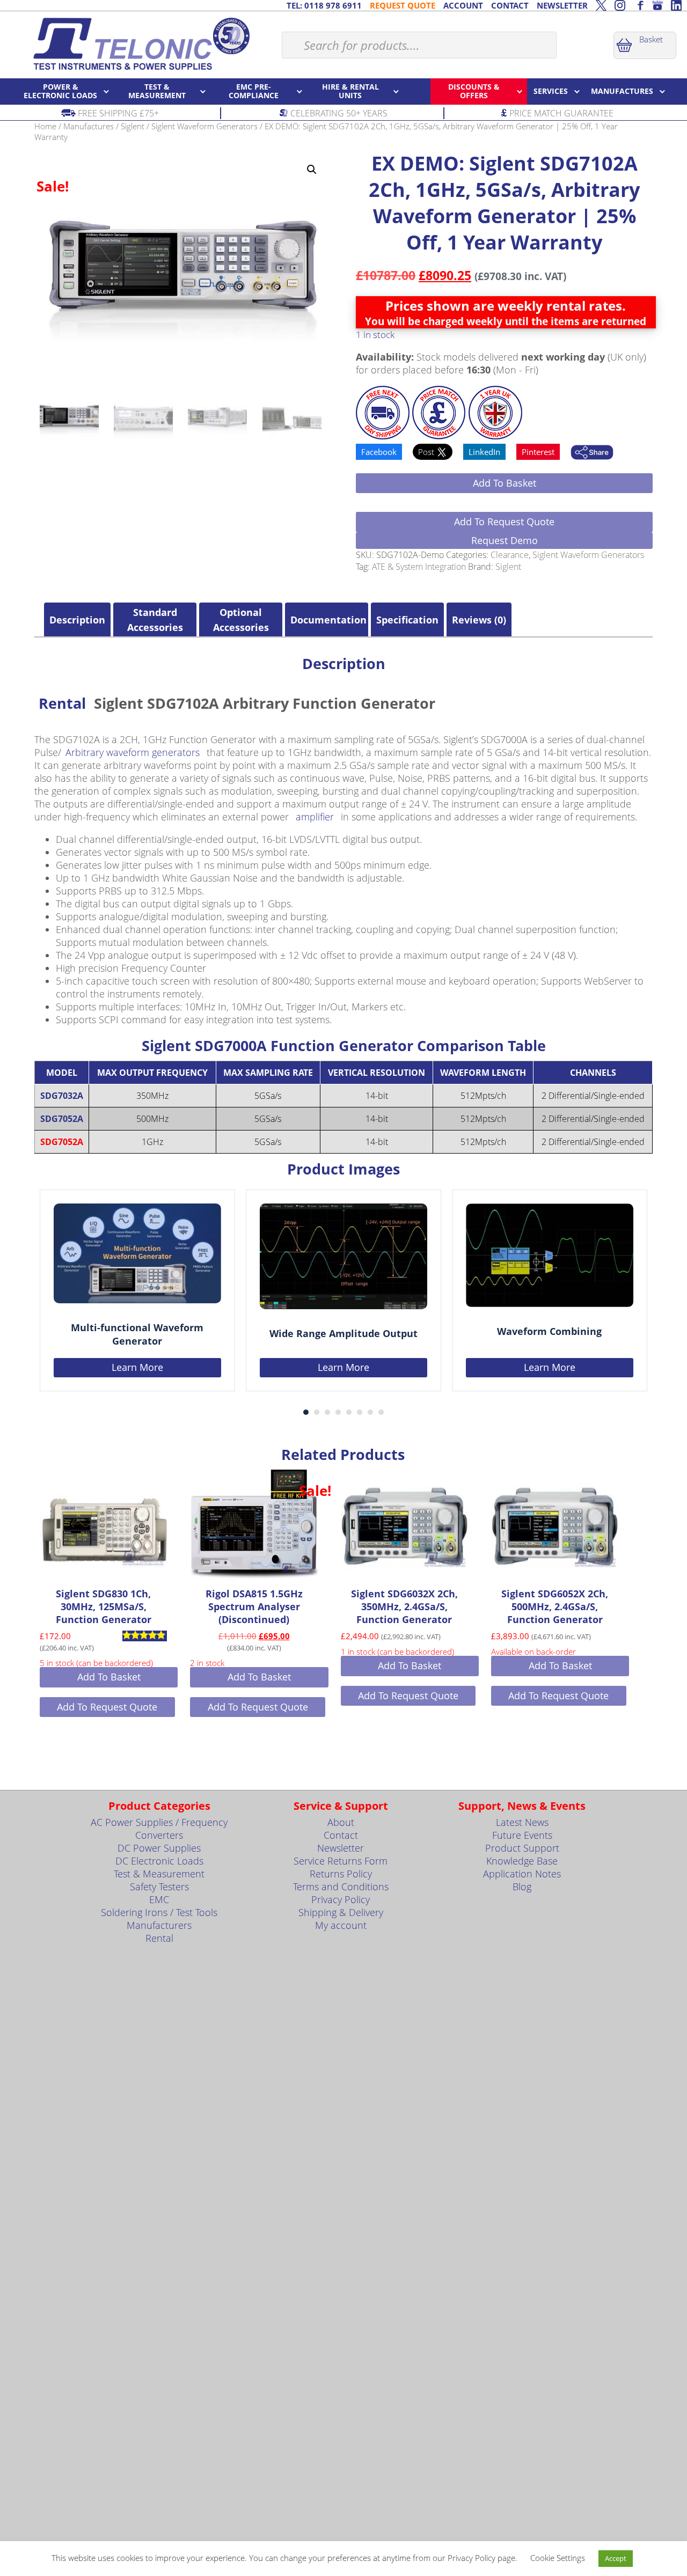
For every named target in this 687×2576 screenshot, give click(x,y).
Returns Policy (341, 1874)
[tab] (77, 620)
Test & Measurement (159, 1874)
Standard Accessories (155, 620)
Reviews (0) (479, 620)
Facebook (379, 452)
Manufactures (89, 126)
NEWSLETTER (562, 5)
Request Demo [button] (505, 540)
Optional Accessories (241, 620)
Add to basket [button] (109, 1677)
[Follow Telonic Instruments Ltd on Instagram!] (620, 5)
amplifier (315, 817)
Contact (341, 1835)
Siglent (133, 126)
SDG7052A (62, 1119)
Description (77, 620)
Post (427, 452)
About (341, 1822)
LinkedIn (484, 452)
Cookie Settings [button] (558, 2558)
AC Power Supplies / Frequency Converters (159, 1829)
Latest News (522, 1822)
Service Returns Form (341, 1861)
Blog (522, 1887)
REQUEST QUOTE (403, 5)
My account (341, 1925)
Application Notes (522, 1874)
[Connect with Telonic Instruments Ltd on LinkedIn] (676, 5)
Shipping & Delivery (341, 1912)
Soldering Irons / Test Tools (159, 1912)
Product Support (522, 1848)
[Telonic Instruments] (141, 43)
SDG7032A (62, 1096)
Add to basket (505, 483)
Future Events (522, 1835)
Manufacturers (159, 1925)
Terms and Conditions (341, 1887)
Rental (62, 703)
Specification (407, 620)
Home (45, 126)
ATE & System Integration (419, 567)
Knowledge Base (522, 1861)
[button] (312, 170)
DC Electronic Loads (159, 1861)
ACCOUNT (463, 5)
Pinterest (538, 452)
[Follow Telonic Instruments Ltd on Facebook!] (639, 5)
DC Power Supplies (159, 1848)
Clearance (510, 555)
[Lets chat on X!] (601, 5)
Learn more (137, 1367)
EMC (159, 1899)
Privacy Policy (341, 1899)
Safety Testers (159, 1887)
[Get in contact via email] (592, 453)
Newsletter (341, 1848)
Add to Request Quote (504, 522)
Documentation (327, 620)
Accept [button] (616, 2558)
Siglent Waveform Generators (204, 126)
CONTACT (510, 5)
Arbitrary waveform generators (133, 752)
